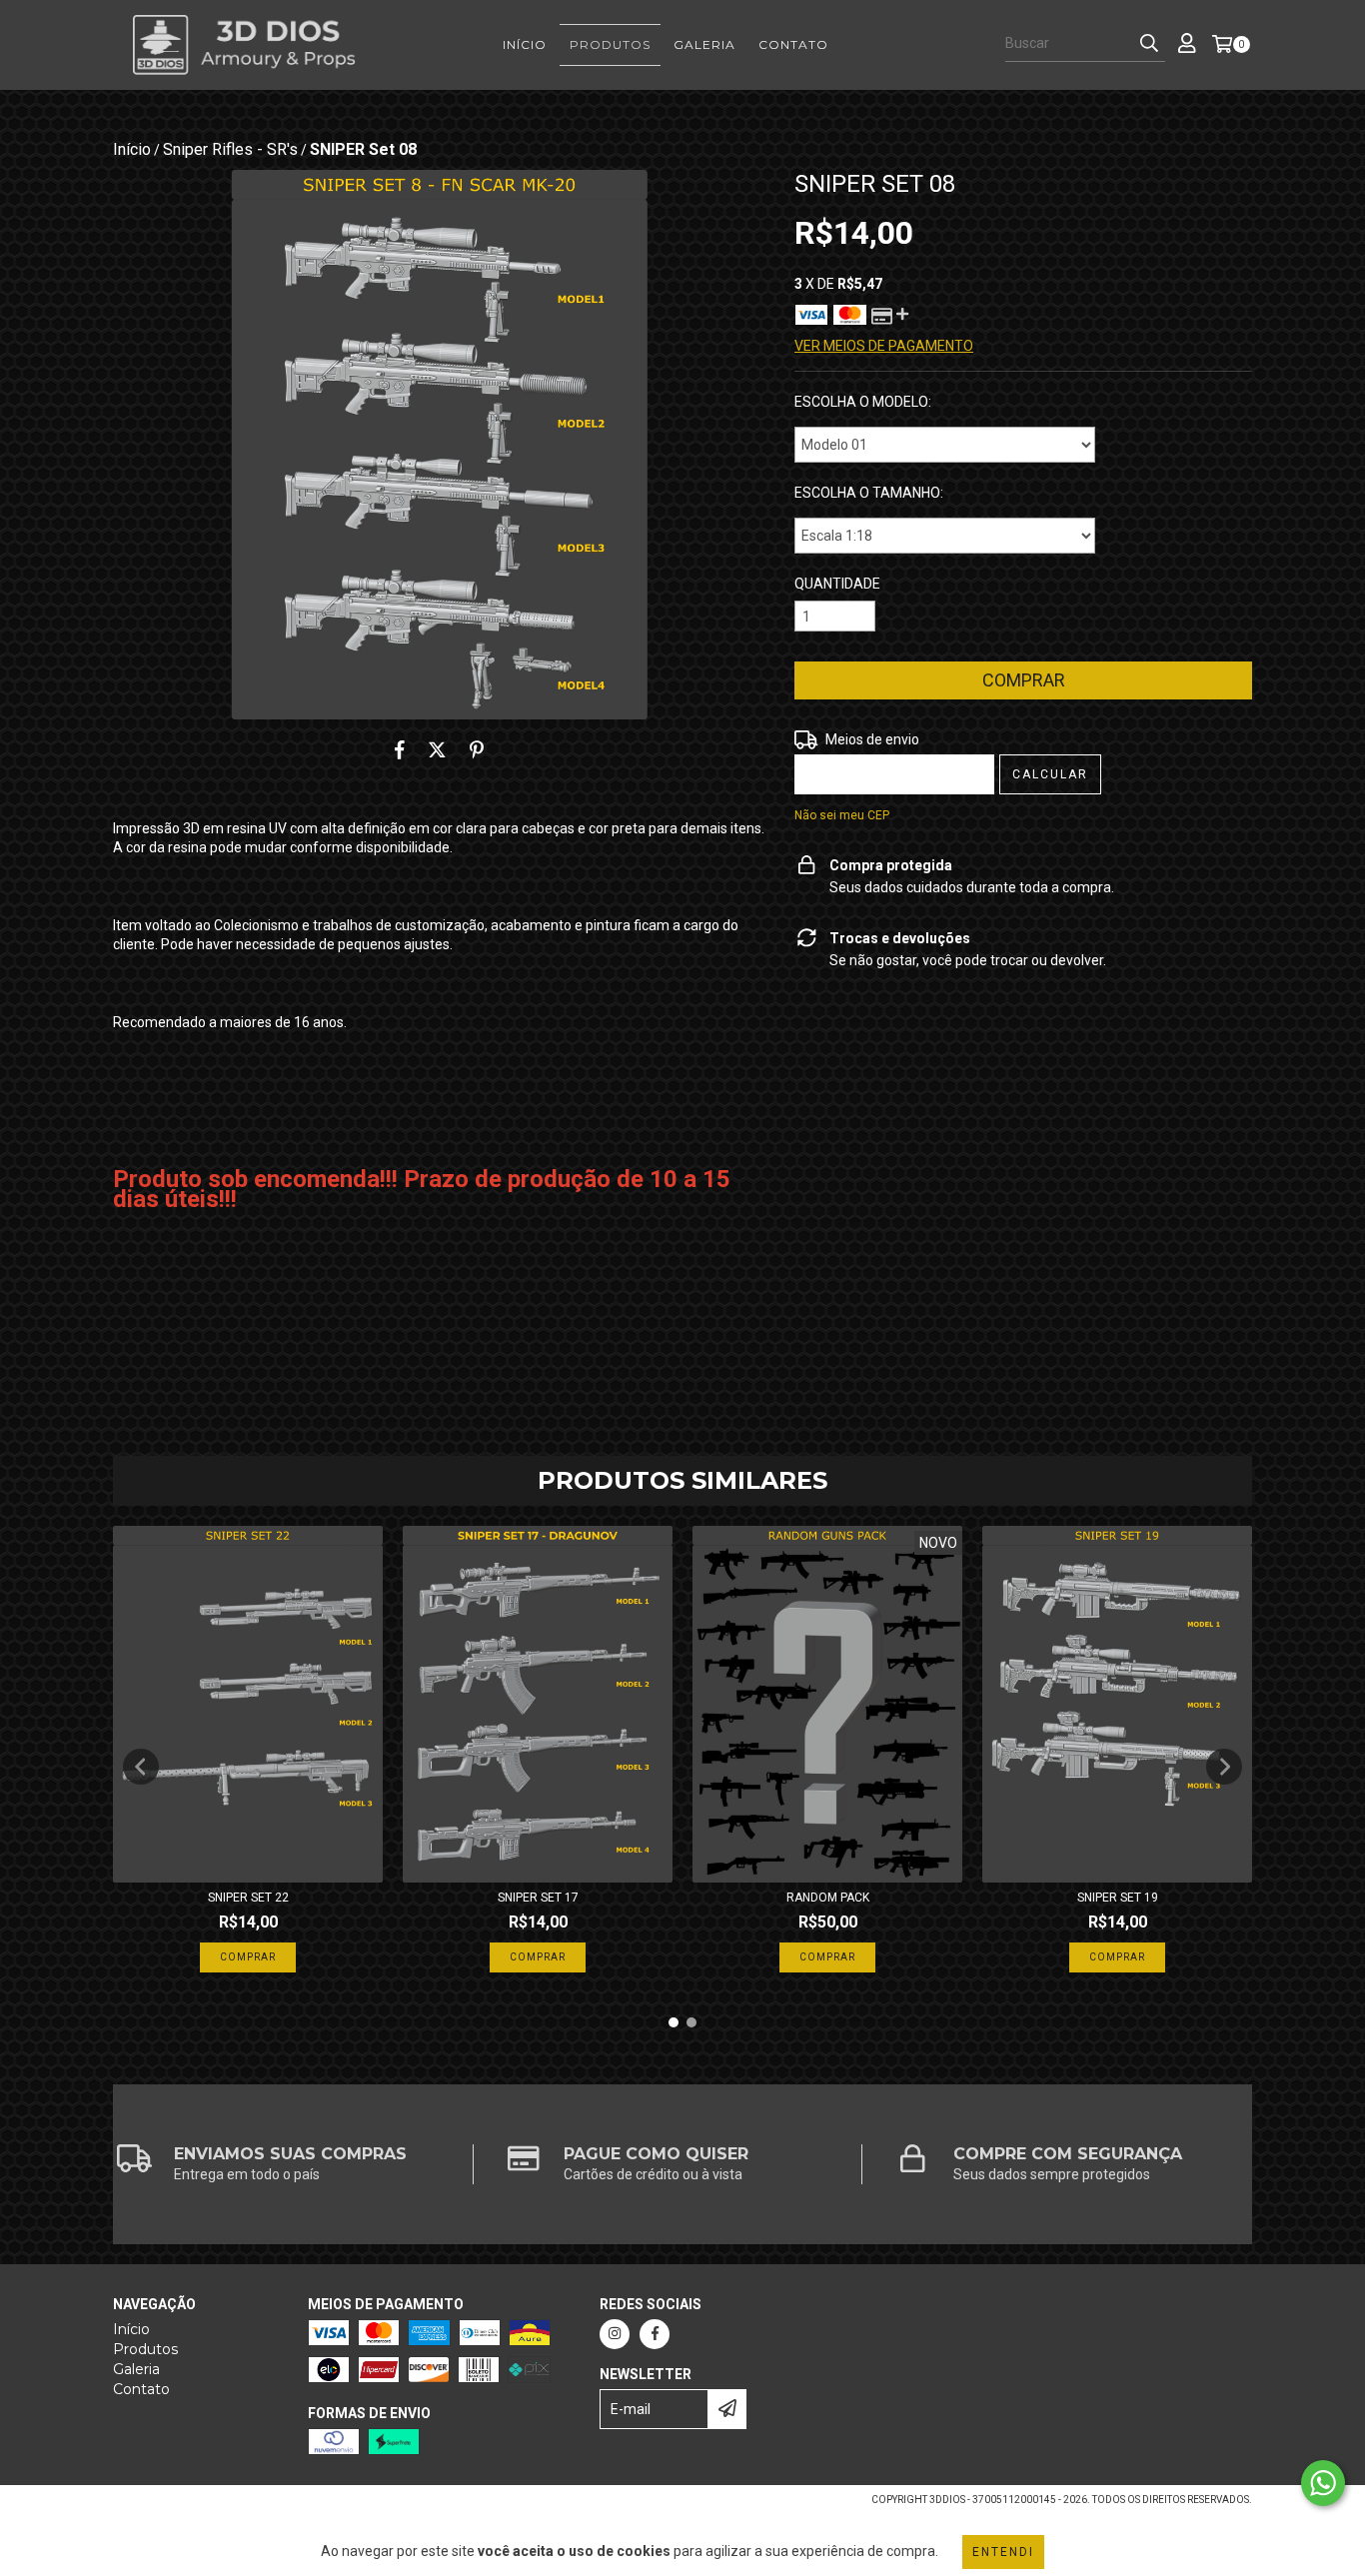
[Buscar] (1149, 44)
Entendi (1003, 2552)
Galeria (704, 44)
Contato (793, 44)
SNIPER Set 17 (538, 1898)
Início (525, 44)
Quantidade (837, 584)
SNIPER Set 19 (1118, 1898)
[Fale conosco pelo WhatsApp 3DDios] (1323, 2483)
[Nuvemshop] (200, 2506)
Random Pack (828, 1898)
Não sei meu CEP (842, 815)
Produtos (610, 44)
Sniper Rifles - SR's (230, 149)
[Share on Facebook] (400, 749)
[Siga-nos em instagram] (615, 2334)
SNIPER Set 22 (248, 1898)
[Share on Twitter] (437, 749)
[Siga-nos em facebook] (655, 2334)
